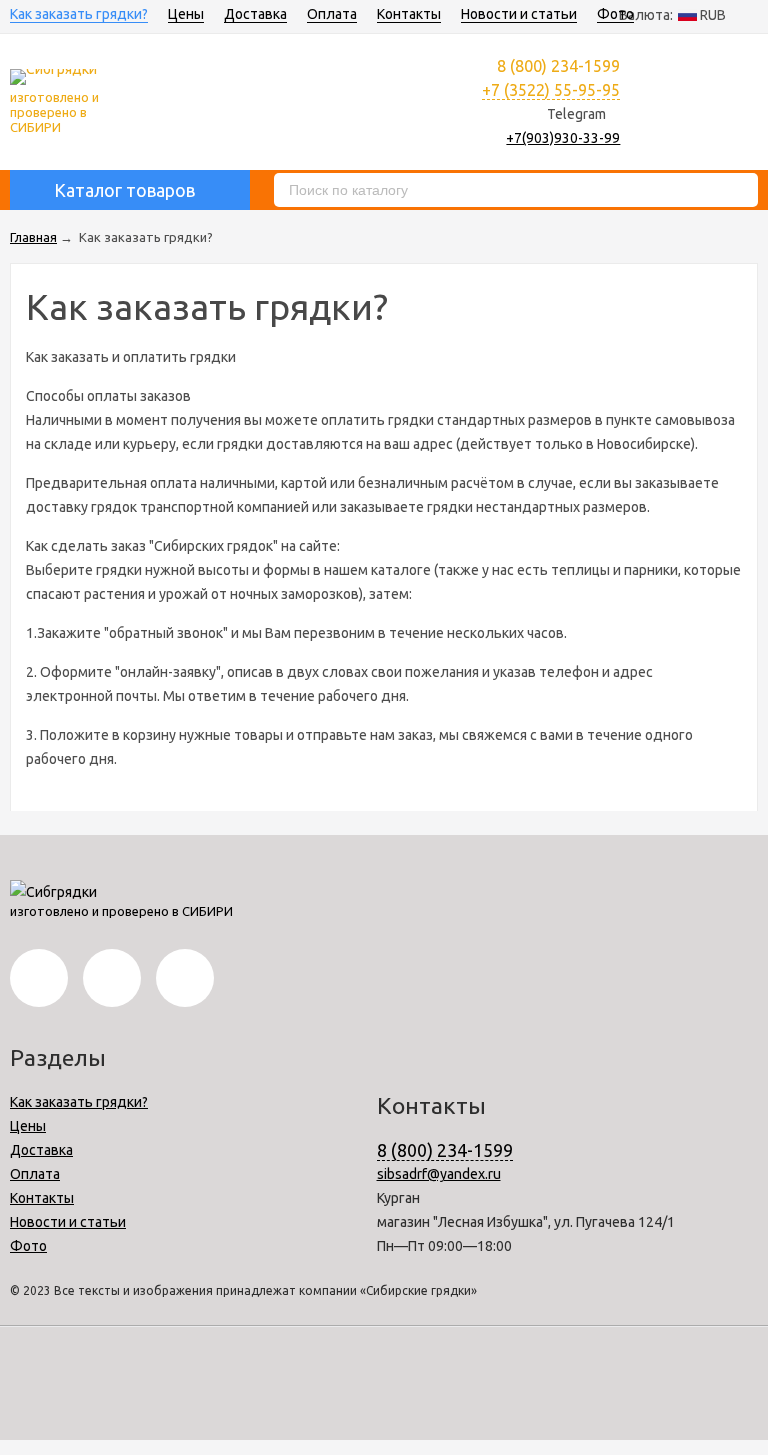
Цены (186, 14)
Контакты (409, 14)
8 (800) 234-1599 (445, 1150)
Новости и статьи (519, 14)
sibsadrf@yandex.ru (439, 1174)
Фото (615, 14)
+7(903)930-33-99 (563, 138)
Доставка (255, 14)
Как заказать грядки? (79, 14)
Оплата (332, 14)
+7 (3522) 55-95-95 (551, 90)
